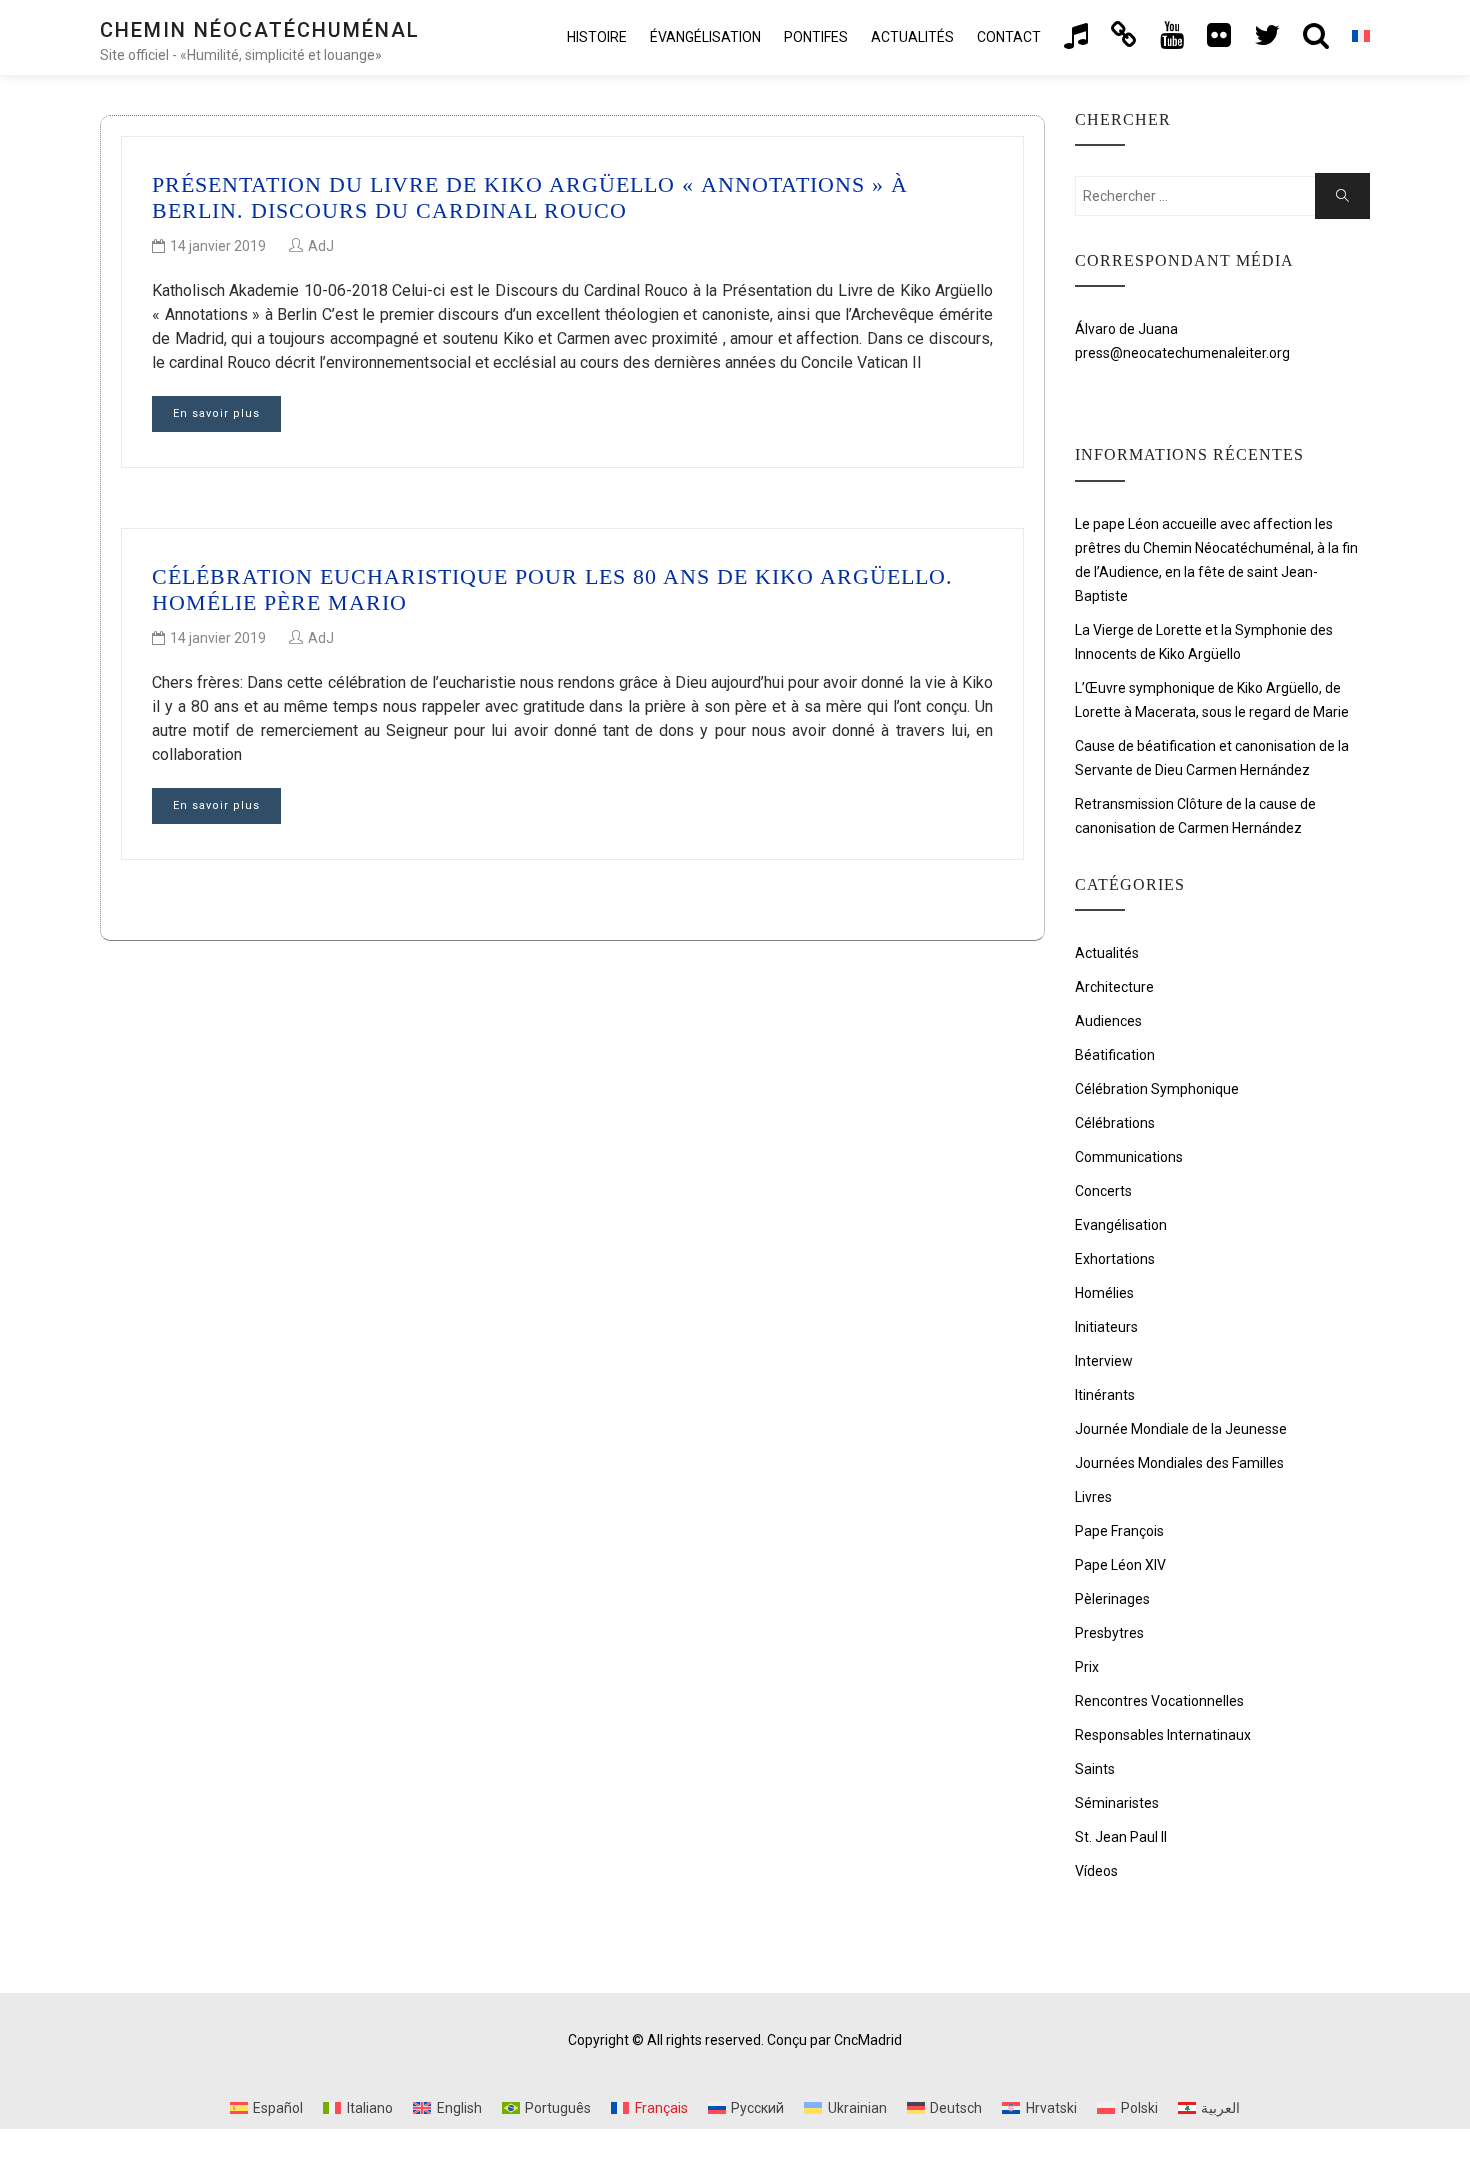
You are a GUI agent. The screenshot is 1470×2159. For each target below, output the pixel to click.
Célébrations (1115, 1123)
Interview (1104, 1361)
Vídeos (1096, 1871)
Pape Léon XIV (1120, 1565)
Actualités (912, 37)
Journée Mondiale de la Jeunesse (1181, 1429)
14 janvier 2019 (218, 246)
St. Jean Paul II (1121, 1837)
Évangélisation (705, 37)
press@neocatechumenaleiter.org (1182, 353)
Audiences (1108, 1021)
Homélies (1104, 1293)
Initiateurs (1106, 1327)
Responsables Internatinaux (1163, 1735)
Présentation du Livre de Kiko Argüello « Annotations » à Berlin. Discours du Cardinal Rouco (530, 197)
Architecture (1114, 987)
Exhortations (1115, 1259)
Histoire (597, 37)
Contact (1009, 37)
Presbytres (1109, 1633)
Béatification (1115, 1055)
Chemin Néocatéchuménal (260, 30)
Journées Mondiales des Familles (1179, 1463)
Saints (1095, 1769)
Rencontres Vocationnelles (1159, 1701)
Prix (1087, 1667)
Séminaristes (1117, 1803)
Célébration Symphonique (1157, 1089)
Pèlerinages (1112, 1599)
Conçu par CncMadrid (834, 2040)
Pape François (1119, 1531)
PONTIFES (816, 37)
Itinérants (1105, 1395)
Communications (1129, 1157)
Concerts (1103, 1191)
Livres (1093, 1497)
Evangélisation (1121, 1225)
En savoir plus (216, 413)
